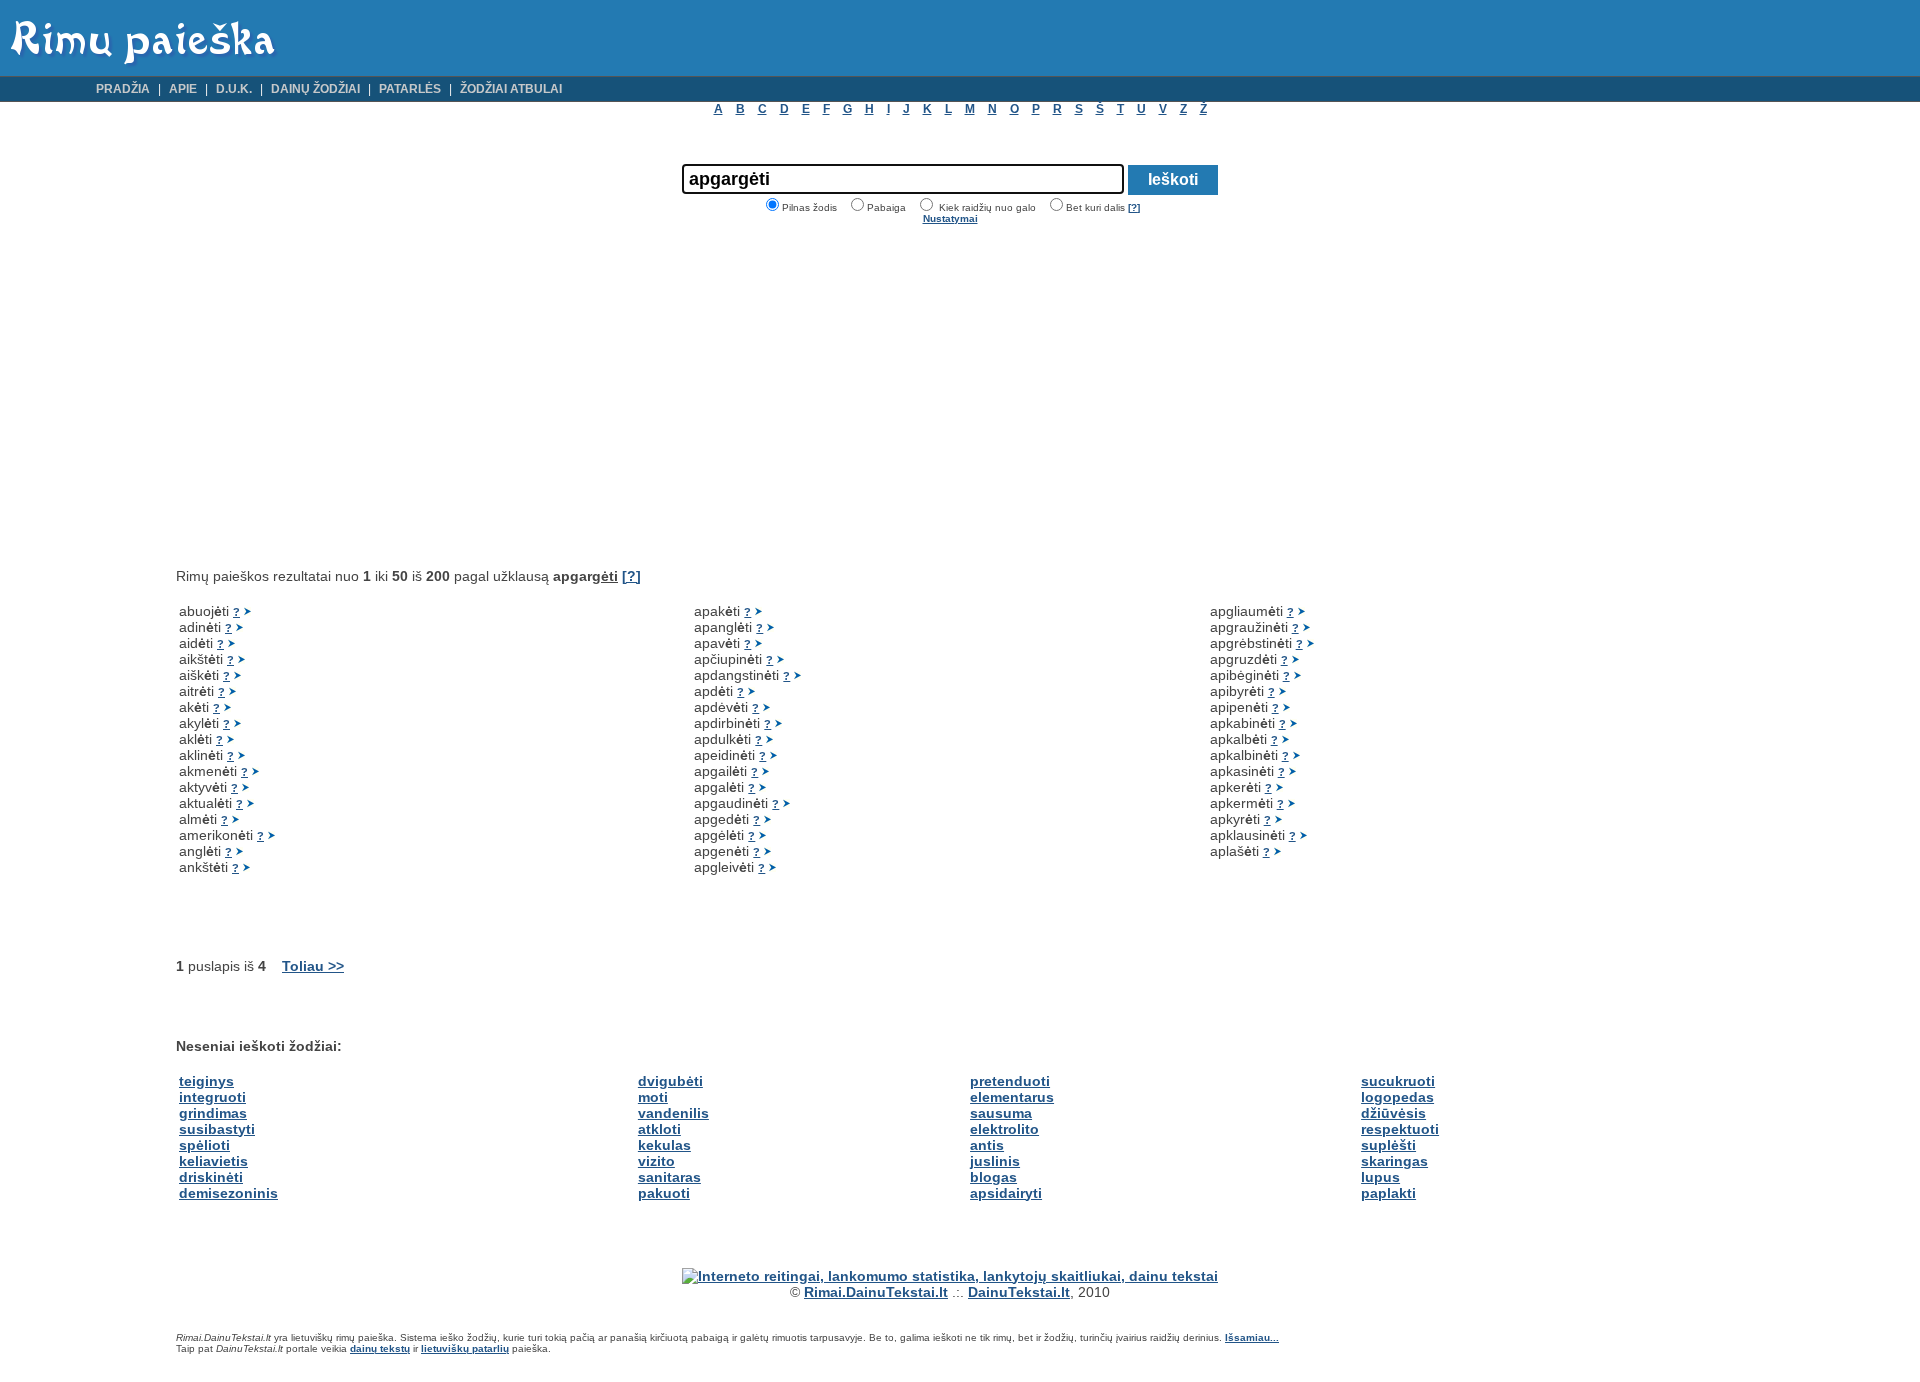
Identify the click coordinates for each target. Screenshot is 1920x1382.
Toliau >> (313, 966)
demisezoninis (228, 1193)
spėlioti (204, 1145)
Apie (183, 89)
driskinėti (211, 1177)
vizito (656, 1161)
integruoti (212, 1097)
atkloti (659, 1129)
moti (653, 1097)
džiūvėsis (1393, 1113)
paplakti (1388, 1193)
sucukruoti (1398, 1081)
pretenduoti (1010, 1081)
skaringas (1394, 1161)
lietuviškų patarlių (465, 1348)
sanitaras (669, 1177)
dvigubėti (670, 1081)
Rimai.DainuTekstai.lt (876, 1292)
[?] (1134, 207)
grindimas (213, 1113)
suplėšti (1388, 1145)
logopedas (1397, 1097)
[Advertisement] (344, 396)
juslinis (995, 1161)
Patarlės (410, 89)
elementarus (1012, 1097)
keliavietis (213, 1161)
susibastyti (217, 1129)
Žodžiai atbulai (511, 89)
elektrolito (1004, 1129)
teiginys (206, 1081)
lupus (1380, 1177)
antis (987, 1145)
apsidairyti (1006, 1193)
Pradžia (123, 89)
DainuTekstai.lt (1019, 1292)
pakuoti (664, 1193)
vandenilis (673, 1113)
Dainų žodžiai (315, 89)
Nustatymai (950, 218)
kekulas (664, 1145)
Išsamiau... (1252, 1337)
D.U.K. (234, 89)
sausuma (1001, 1113)
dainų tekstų (380, 1348)
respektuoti (1400, 1129)
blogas (993, 1177)
